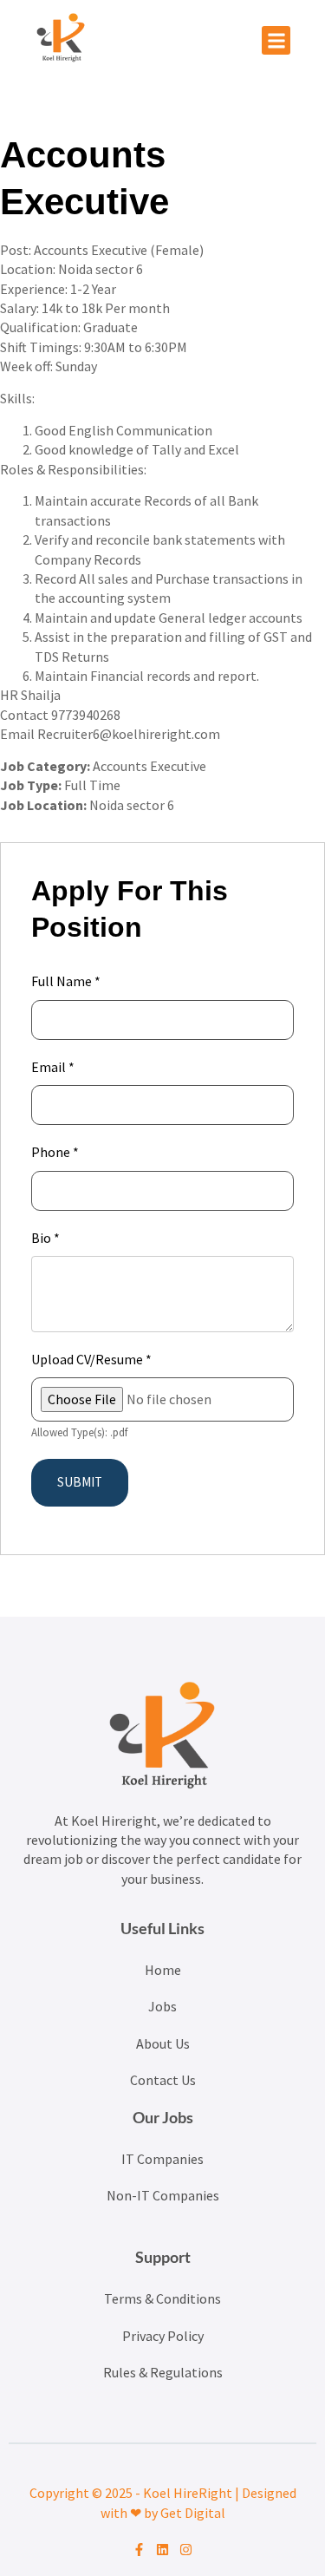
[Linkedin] (162, 2550)
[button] (276, 40)
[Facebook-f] (139, 2550)
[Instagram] (186, 2550)
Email (53, 1067)
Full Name (66, 981)
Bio (45, 1238)
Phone (55, 1152)
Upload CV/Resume (91, 1359)
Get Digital (193, 2513)
